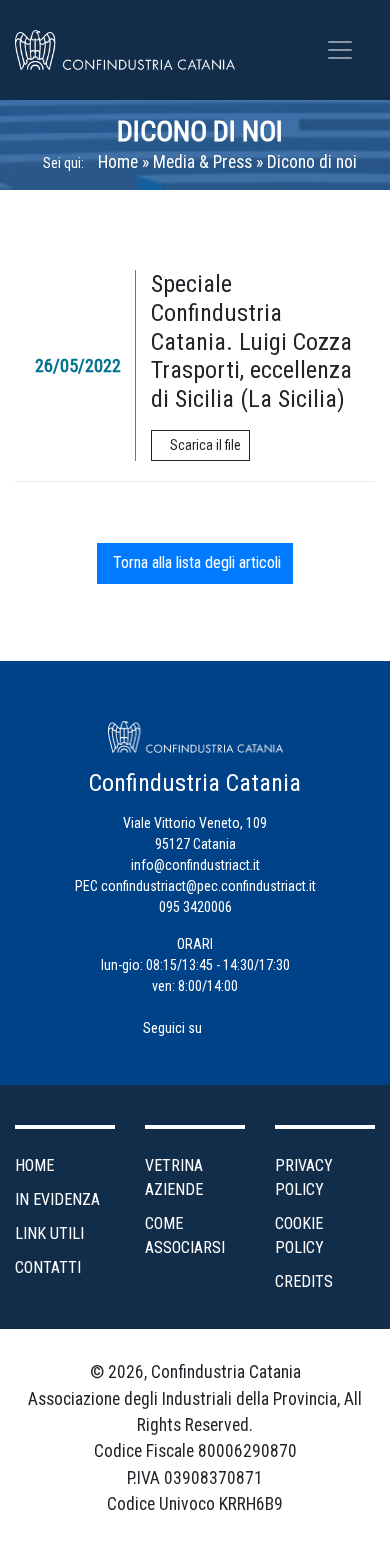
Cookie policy (299, 1235)
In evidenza (57, 1199)
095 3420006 (195, 907)
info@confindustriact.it (195, 865)
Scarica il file (205, 445)
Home (118, 162)
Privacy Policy (304, 1177)
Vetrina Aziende (174, 1177)
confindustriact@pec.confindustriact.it (208, 886)
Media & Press (202, 162)
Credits (304, 1281)
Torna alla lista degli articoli (195, 562)
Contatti (48, 1267)
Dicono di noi (200, 131)
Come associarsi (185, 1235)
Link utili (49, 1233)
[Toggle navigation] (340, 50)
